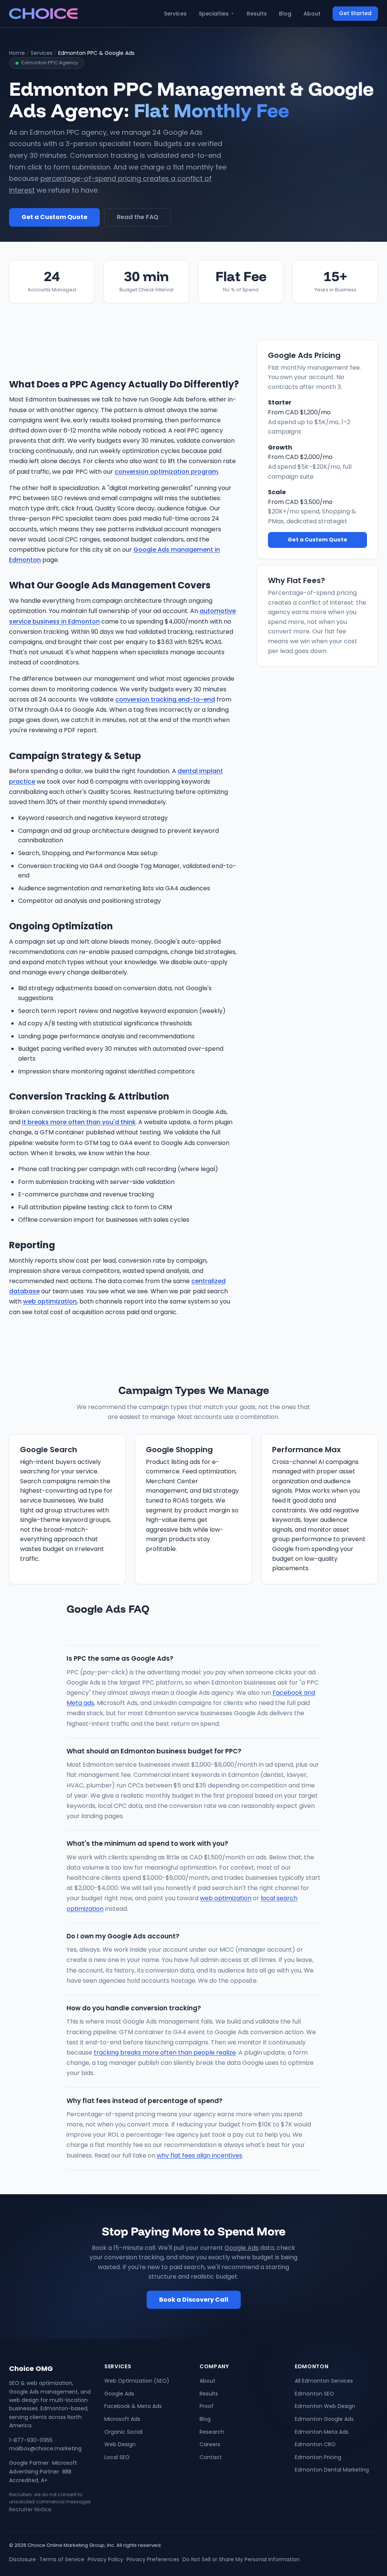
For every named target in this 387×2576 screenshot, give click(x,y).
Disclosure (22, 2559)
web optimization (50, 1301)
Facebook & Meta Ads (133, 2406)
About (312, 14)
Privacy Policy (105, 2559)
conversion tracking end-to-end (165, 699)
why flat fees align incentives (200, 2155)
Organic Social (123, 2432)
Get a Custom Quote (54, 217)
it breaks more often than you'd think (79, 1122)
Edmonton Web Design (325, 2406)
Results (257, 14)
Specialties (214, 14)
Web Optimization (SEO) (137, 2381)
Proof (207, 2406)
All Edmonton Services (324, 2381)
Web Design (120, 2444)
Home (17, 53)
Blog (285, 14)
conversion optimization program (166, 472)
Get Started (355, 13)
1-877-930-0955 (31, 2440)
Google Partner (29, 2463)
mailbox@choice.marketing (45, 2448)
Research (212, 2432)
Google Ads (241, 2248)
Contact (211, 2457)
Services (175, 14)
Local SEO (117, 2457)
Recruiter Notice (30, 2509)
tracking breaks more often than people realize (165, 2053)
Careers (210, 2444)
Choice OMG (31, 2368)
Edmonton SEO (314, 2394)
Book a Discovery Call (194, 2300)
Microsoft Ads (122, 2419)
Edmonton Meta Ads (322, 2432)
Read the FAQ (138, 217)
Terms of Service (62, 2559)
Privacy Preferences (153, 2559)
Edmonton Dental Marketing (332, 2470)
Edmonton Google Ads (324, 2419)
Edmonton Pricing (318, 2457)
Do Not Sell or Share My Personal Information (241, 2559)
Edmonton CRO (315, 2444)
